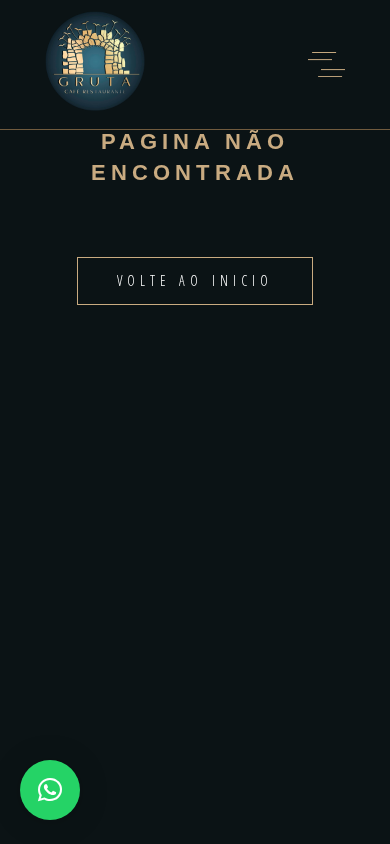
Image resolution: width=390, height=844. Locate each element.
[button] (50, 790)
